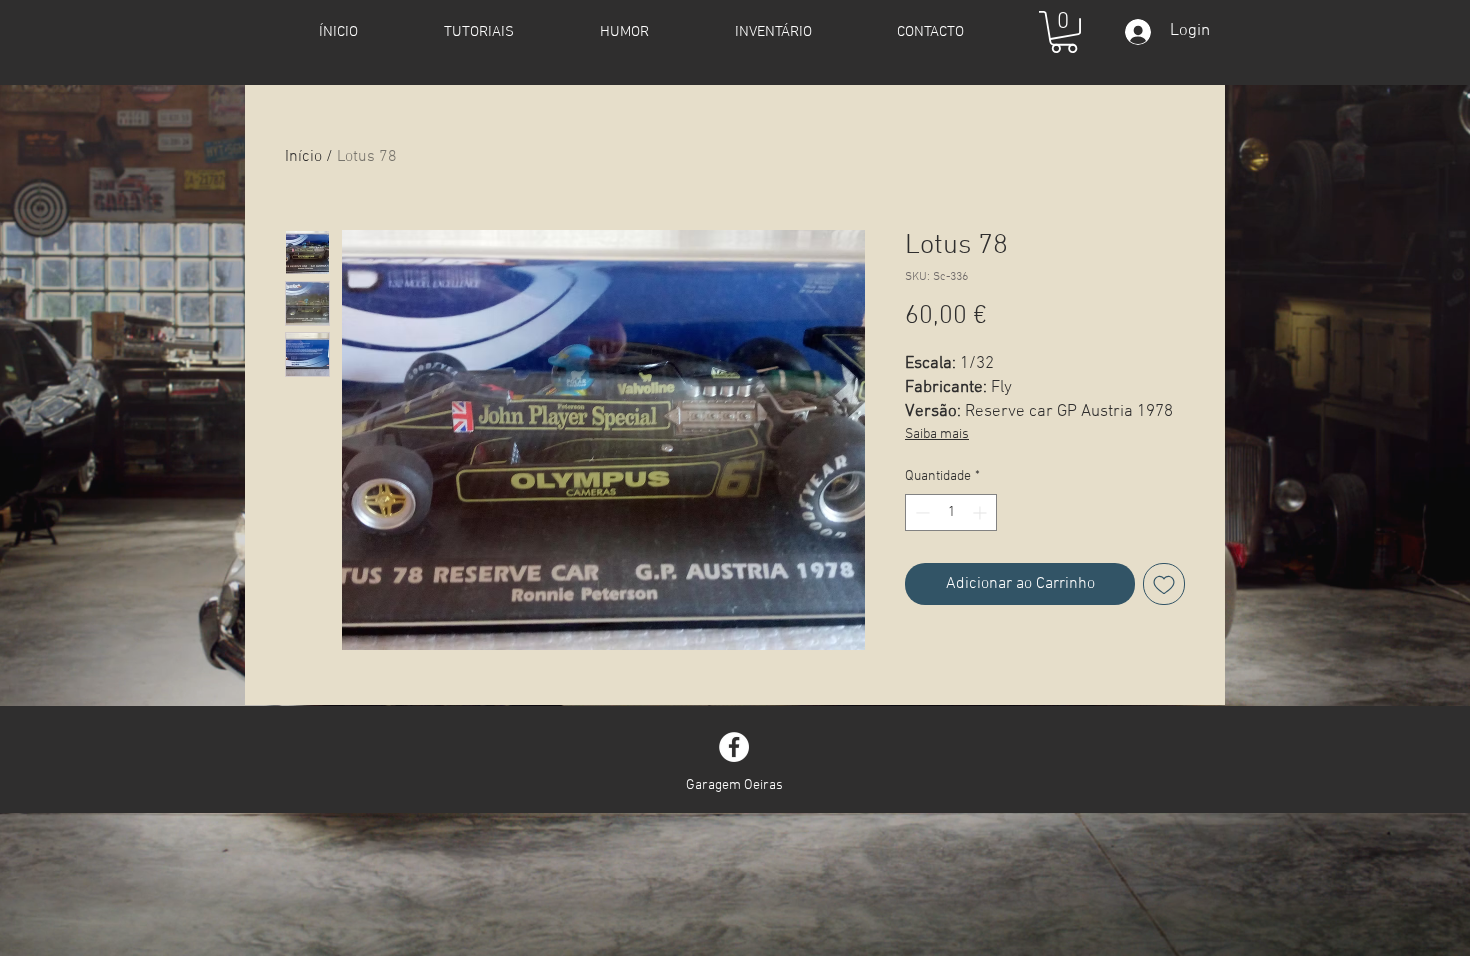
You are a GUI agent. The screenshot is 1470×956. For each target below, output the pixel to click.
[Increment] (981, 512)
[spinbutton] (951, 512)
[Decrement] (920, 512)
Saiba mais (937, 434)
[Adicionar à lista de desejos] (1164, 584)
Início (303, 157)
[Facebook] (734, 747)
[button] (1064, 32)
